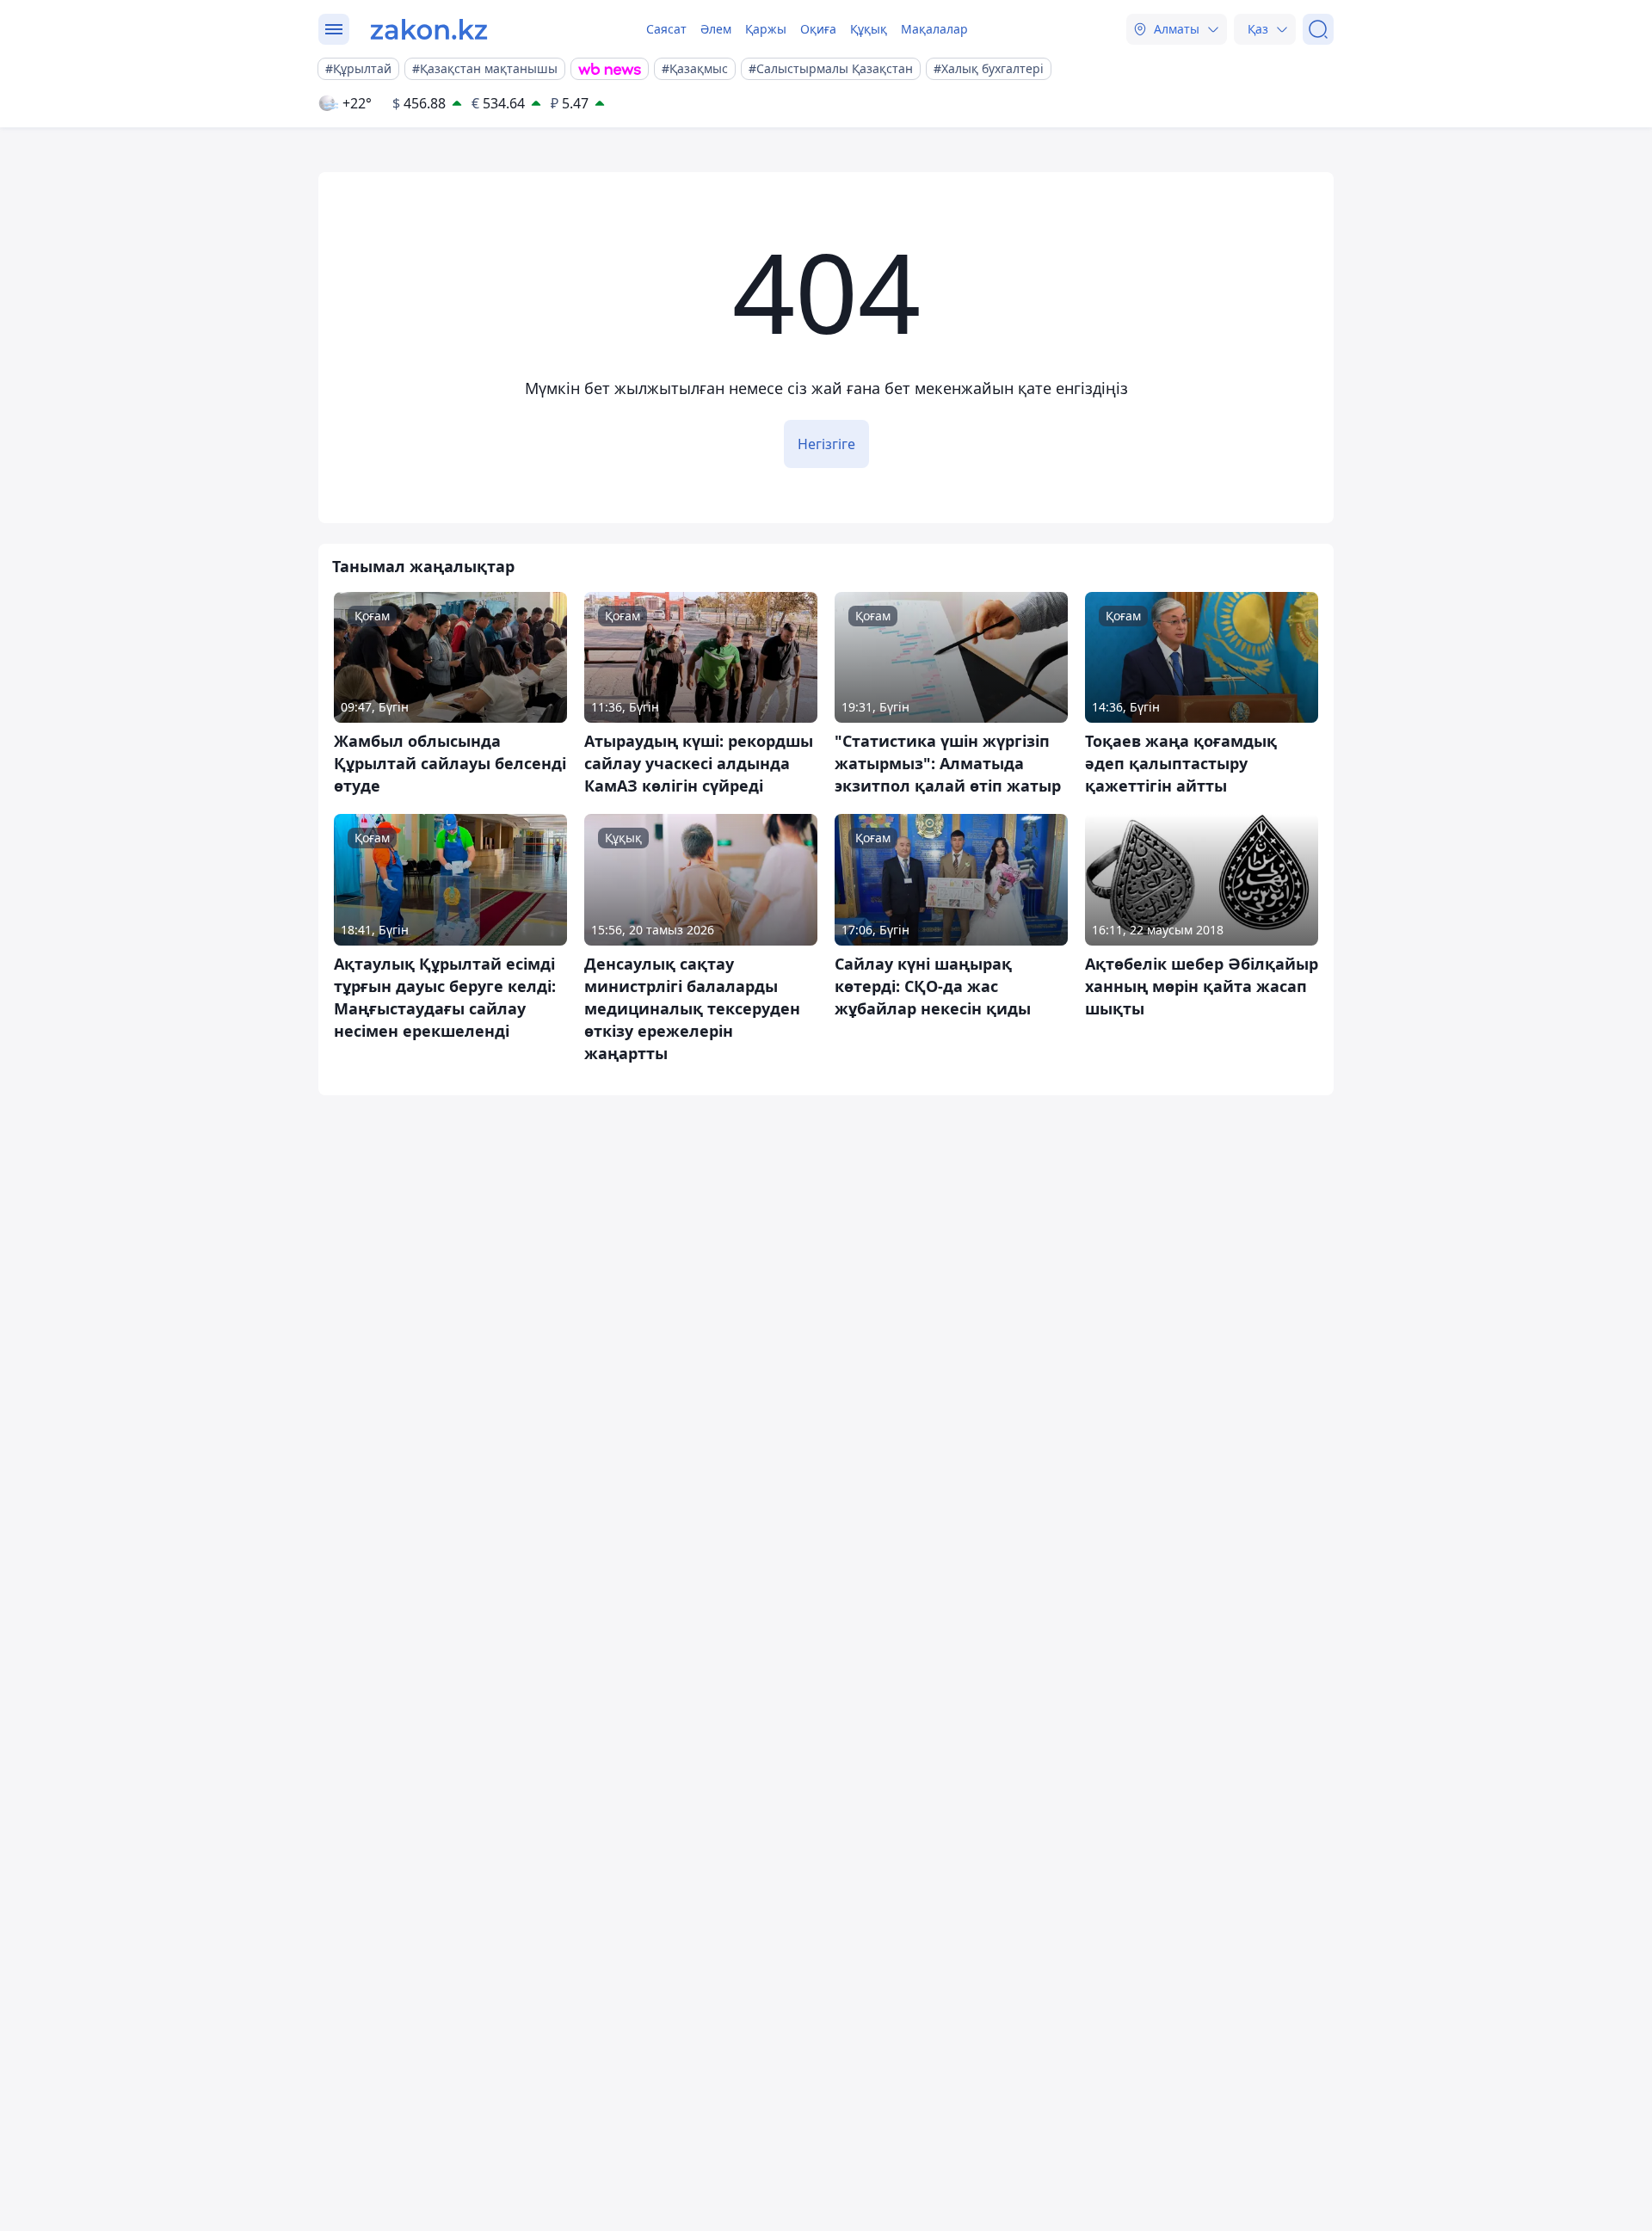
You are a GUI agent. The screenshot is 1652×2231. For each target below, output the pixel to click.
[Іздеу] (1318, 29)
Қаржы (766, 29)
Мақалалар (934, 29)
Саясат (666, 29)
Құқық (869, 29)
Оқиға (818, 29)
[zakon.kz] (429, 29)
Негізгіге (826, 444)
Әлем (716, 29)
